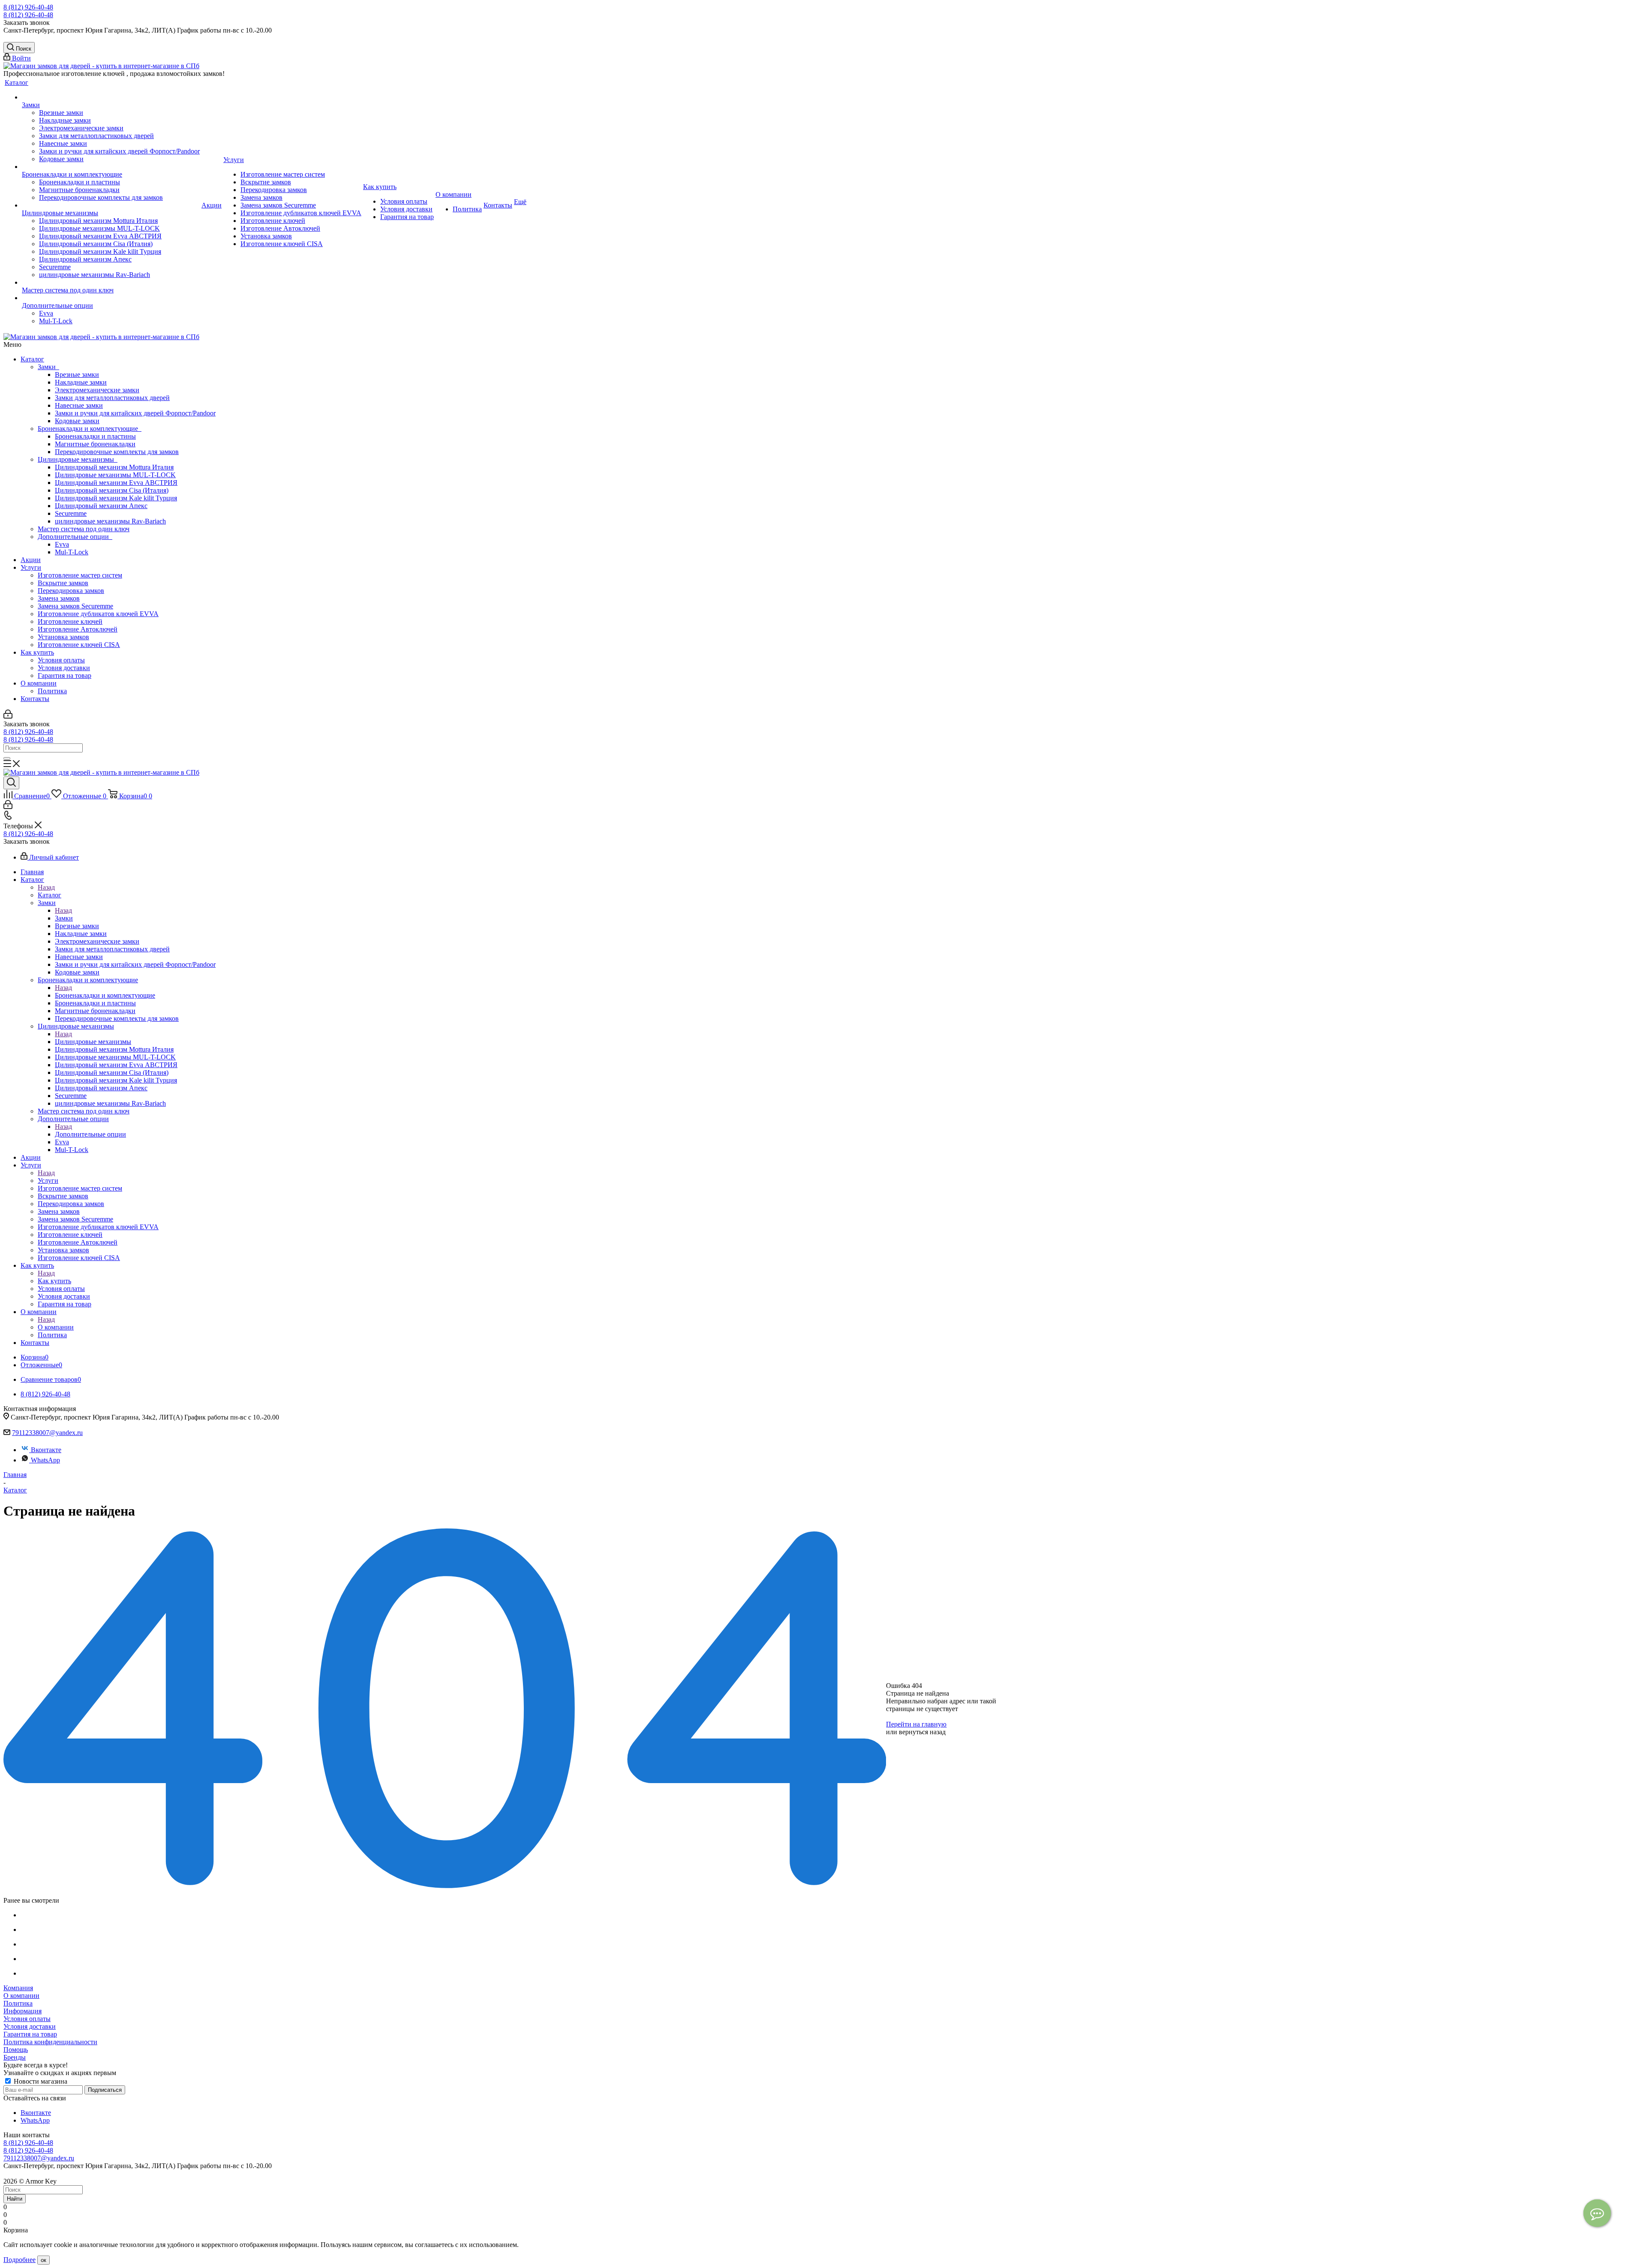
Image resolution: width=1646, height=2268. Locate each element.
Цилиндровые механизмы (78, 459)
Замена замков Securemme (75, 606)
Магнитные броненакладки (95, 444)
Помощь (16, 2050)
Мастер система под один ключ (84, 529)
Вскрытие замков (63, 583)
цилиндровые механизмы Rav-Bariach (110, 521)
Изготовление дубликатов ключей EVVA (98, 614)
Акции (31, 560)
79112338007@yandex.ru (47, 1433)
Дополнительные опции (75, 537)
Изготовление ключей (70, 621)
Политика (52, 691)
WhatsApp (45, 1460)
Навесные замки (79, 405)
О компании (39, 683)
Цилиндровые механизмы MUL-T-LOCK (115, 475)
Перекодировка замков (71, 591)
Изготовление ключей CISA (79, 645)
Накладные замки (81, 382)
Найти (15, 2199)
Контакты (35, 699)
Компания (18, 1988)
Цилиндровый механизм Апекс (101, 506)
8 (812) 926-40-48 (28, 7)
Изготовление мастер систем (80, 575)
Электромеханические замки (97, 390)
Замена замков (59, 598)
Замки (48, 367)
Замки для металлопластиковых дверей (112, 398)
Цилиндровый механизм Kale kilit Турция (116, 498)
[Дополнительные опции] (111, 298)
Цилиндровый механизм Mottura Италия (114, 467)
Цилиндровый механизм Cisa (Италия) (112, 490)
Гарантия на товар (65, 675)
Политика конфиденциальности (50, 2042)
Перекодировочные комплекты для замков (117, 452)
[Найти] (7, 758)
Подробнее (20, 2260)
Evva (62, 544)
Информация (23, 2011)
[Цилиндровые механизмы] (111, 205)
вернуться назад (922, 1732)
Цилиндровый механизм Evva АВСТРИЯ (116, 483)
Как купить (37, 652)
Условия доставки (64, 668)
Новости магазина (40, 2081)
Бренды (15, 2057)
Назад (46, 887)
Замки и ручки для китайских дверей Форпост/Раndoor (135, 413)
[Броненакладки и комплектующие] (111, 167)
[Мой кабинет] (8, 716)
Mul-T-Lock (72, 552)
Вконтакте (46, 1450)
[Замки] (111, 97)
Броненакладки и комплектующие (90, 429)
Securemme (71, 513)
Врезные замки (77, 374)
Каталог (32, 359)
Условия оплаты (61, 660)
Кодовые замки (77, 421)
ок (44, 2260)
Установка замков (63, 637)
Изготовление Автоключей (78, 629)
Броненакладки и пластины (95, 436)
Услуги (31, 567)
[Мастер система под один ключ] (111, 283)
